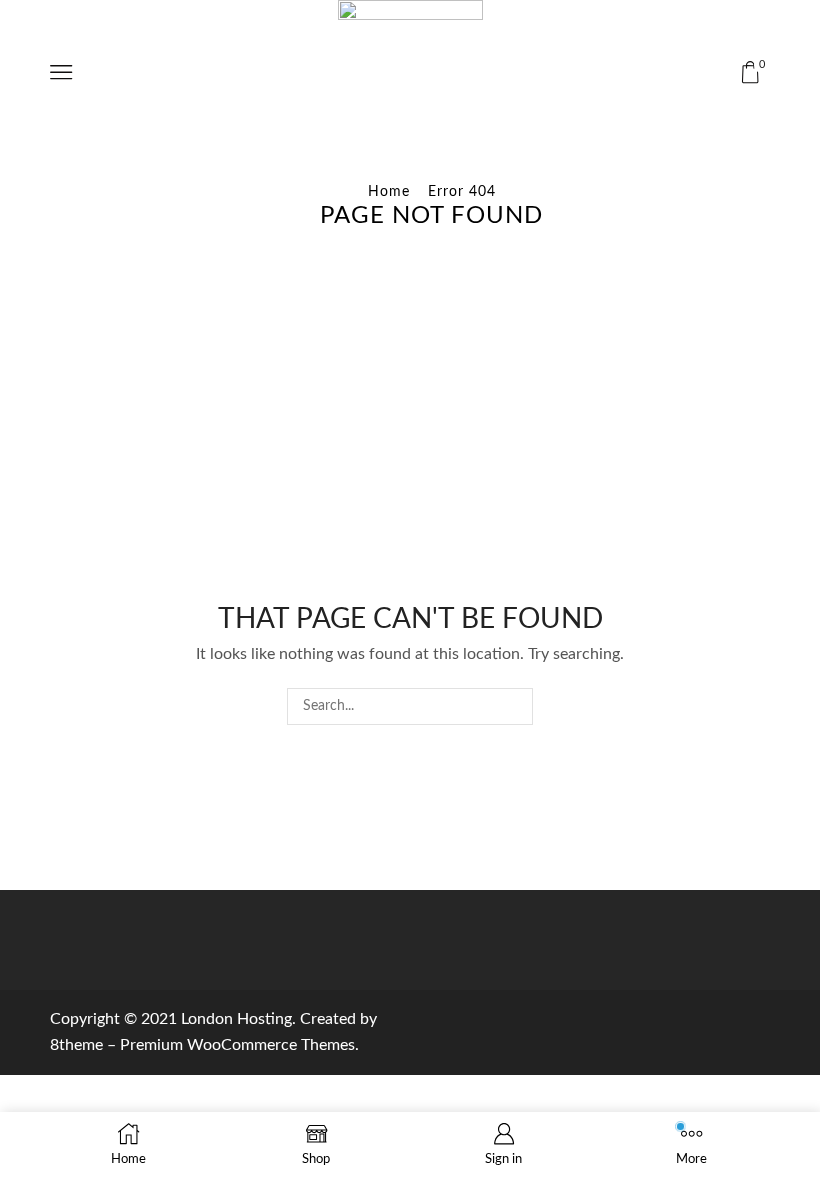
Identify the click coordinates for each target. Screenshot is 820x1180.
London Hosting (236, 1019)
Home (389, 192)
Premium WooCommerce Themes (237, 1045)
